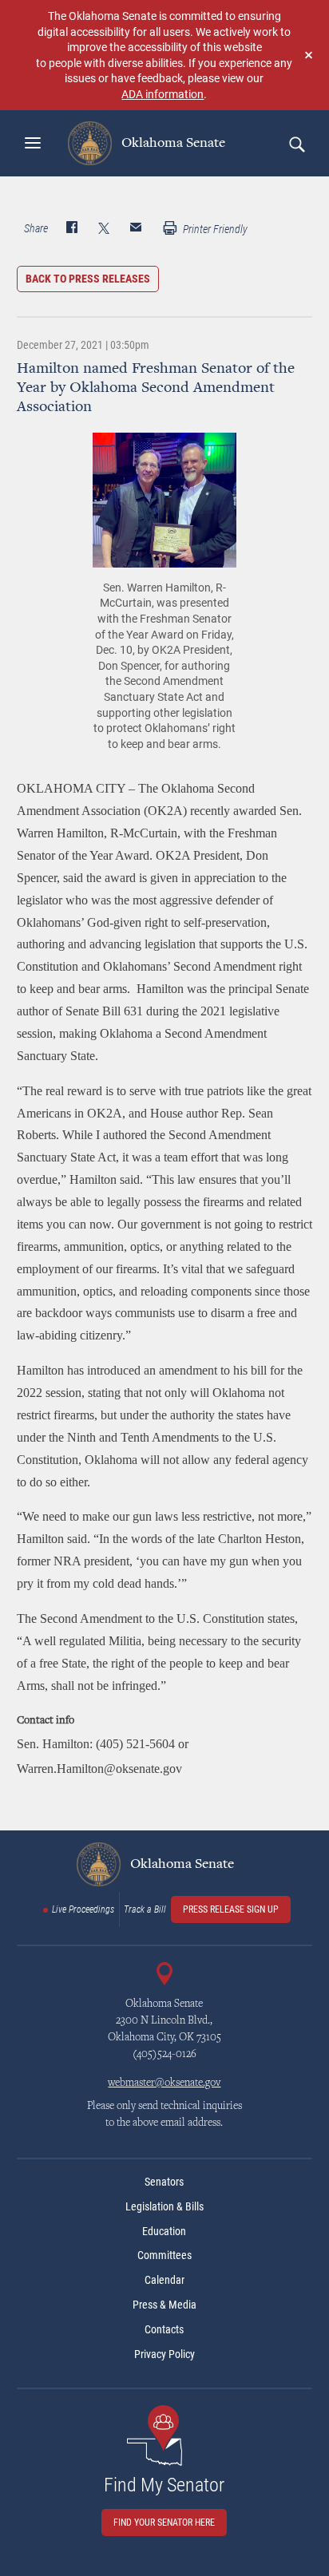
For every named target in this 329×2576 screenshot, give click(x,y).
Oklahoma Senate (172, 143)
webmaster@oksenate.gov (164, 2083)
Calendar (164, 2280)
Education (164, 2231)
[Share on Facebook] (72, 229)
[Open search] (296, 144)
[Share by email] (136, 229)
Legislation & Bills (164, 2206)
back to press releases (88, 279)
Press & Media (164, 2305)
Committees (164, 2255)
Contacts (164, 2329)
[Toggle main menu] (33, 143)
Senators (164, 2182)
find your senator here (164, 2523)
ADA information (163, 94)
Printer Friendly (214, 229)
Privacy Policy (164, 2354)
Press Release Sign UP (231, 1909)
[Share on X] (104, 229)
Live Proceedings (83, 1909)
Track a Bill (145, 1909)
